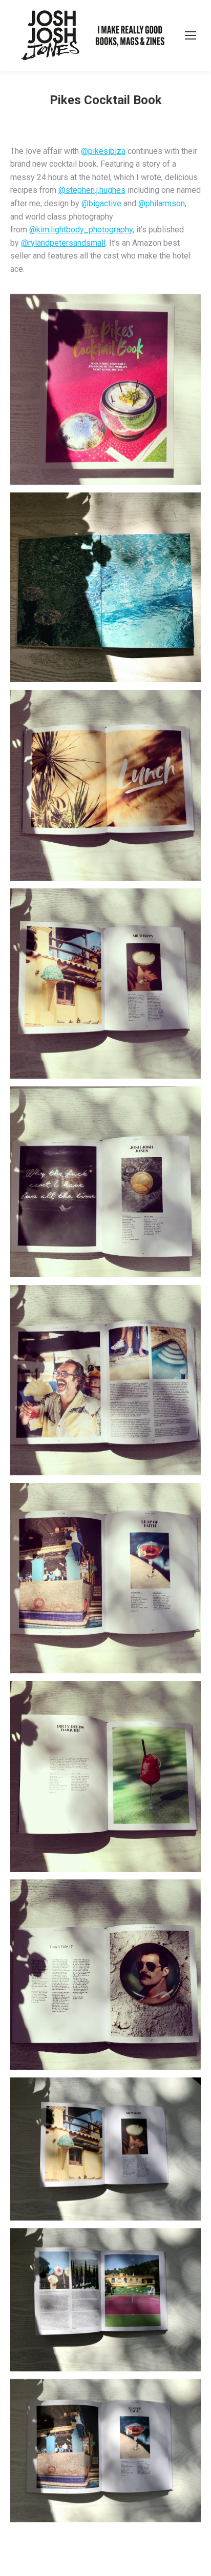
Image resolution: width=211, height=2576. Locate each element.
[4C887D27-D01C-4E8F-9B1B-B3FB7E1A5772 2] (105, 588)
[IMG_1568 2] (105, 2300)
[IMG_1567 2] (105, 2149)
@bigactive (101, 203)
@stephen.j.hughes (92, 190)
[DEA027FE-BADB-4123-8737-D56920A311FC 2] (105, 1578)
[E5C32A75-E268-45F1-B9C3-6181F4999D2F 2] (105, 1975)
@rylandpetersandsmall (63, 243)
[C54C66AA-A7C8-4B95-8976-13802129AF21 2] (105, 1380)
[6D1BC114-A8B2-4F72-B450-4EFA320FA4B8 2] (105, 785)
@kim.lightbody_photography (81, 230)
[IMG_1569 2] (105, 2451)
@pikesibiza (103, 151)
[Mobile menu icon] (191, 35)
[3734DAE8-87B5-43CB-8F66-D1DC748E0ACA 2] (105, 1182)
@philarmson (162, 203)
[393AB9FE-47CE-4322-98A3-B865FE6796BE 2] (105, 984)
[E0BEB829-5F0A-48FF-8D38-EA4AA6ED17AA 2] (105, 1776)
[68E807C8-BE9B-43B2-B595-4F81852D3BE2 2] (105, 389)
